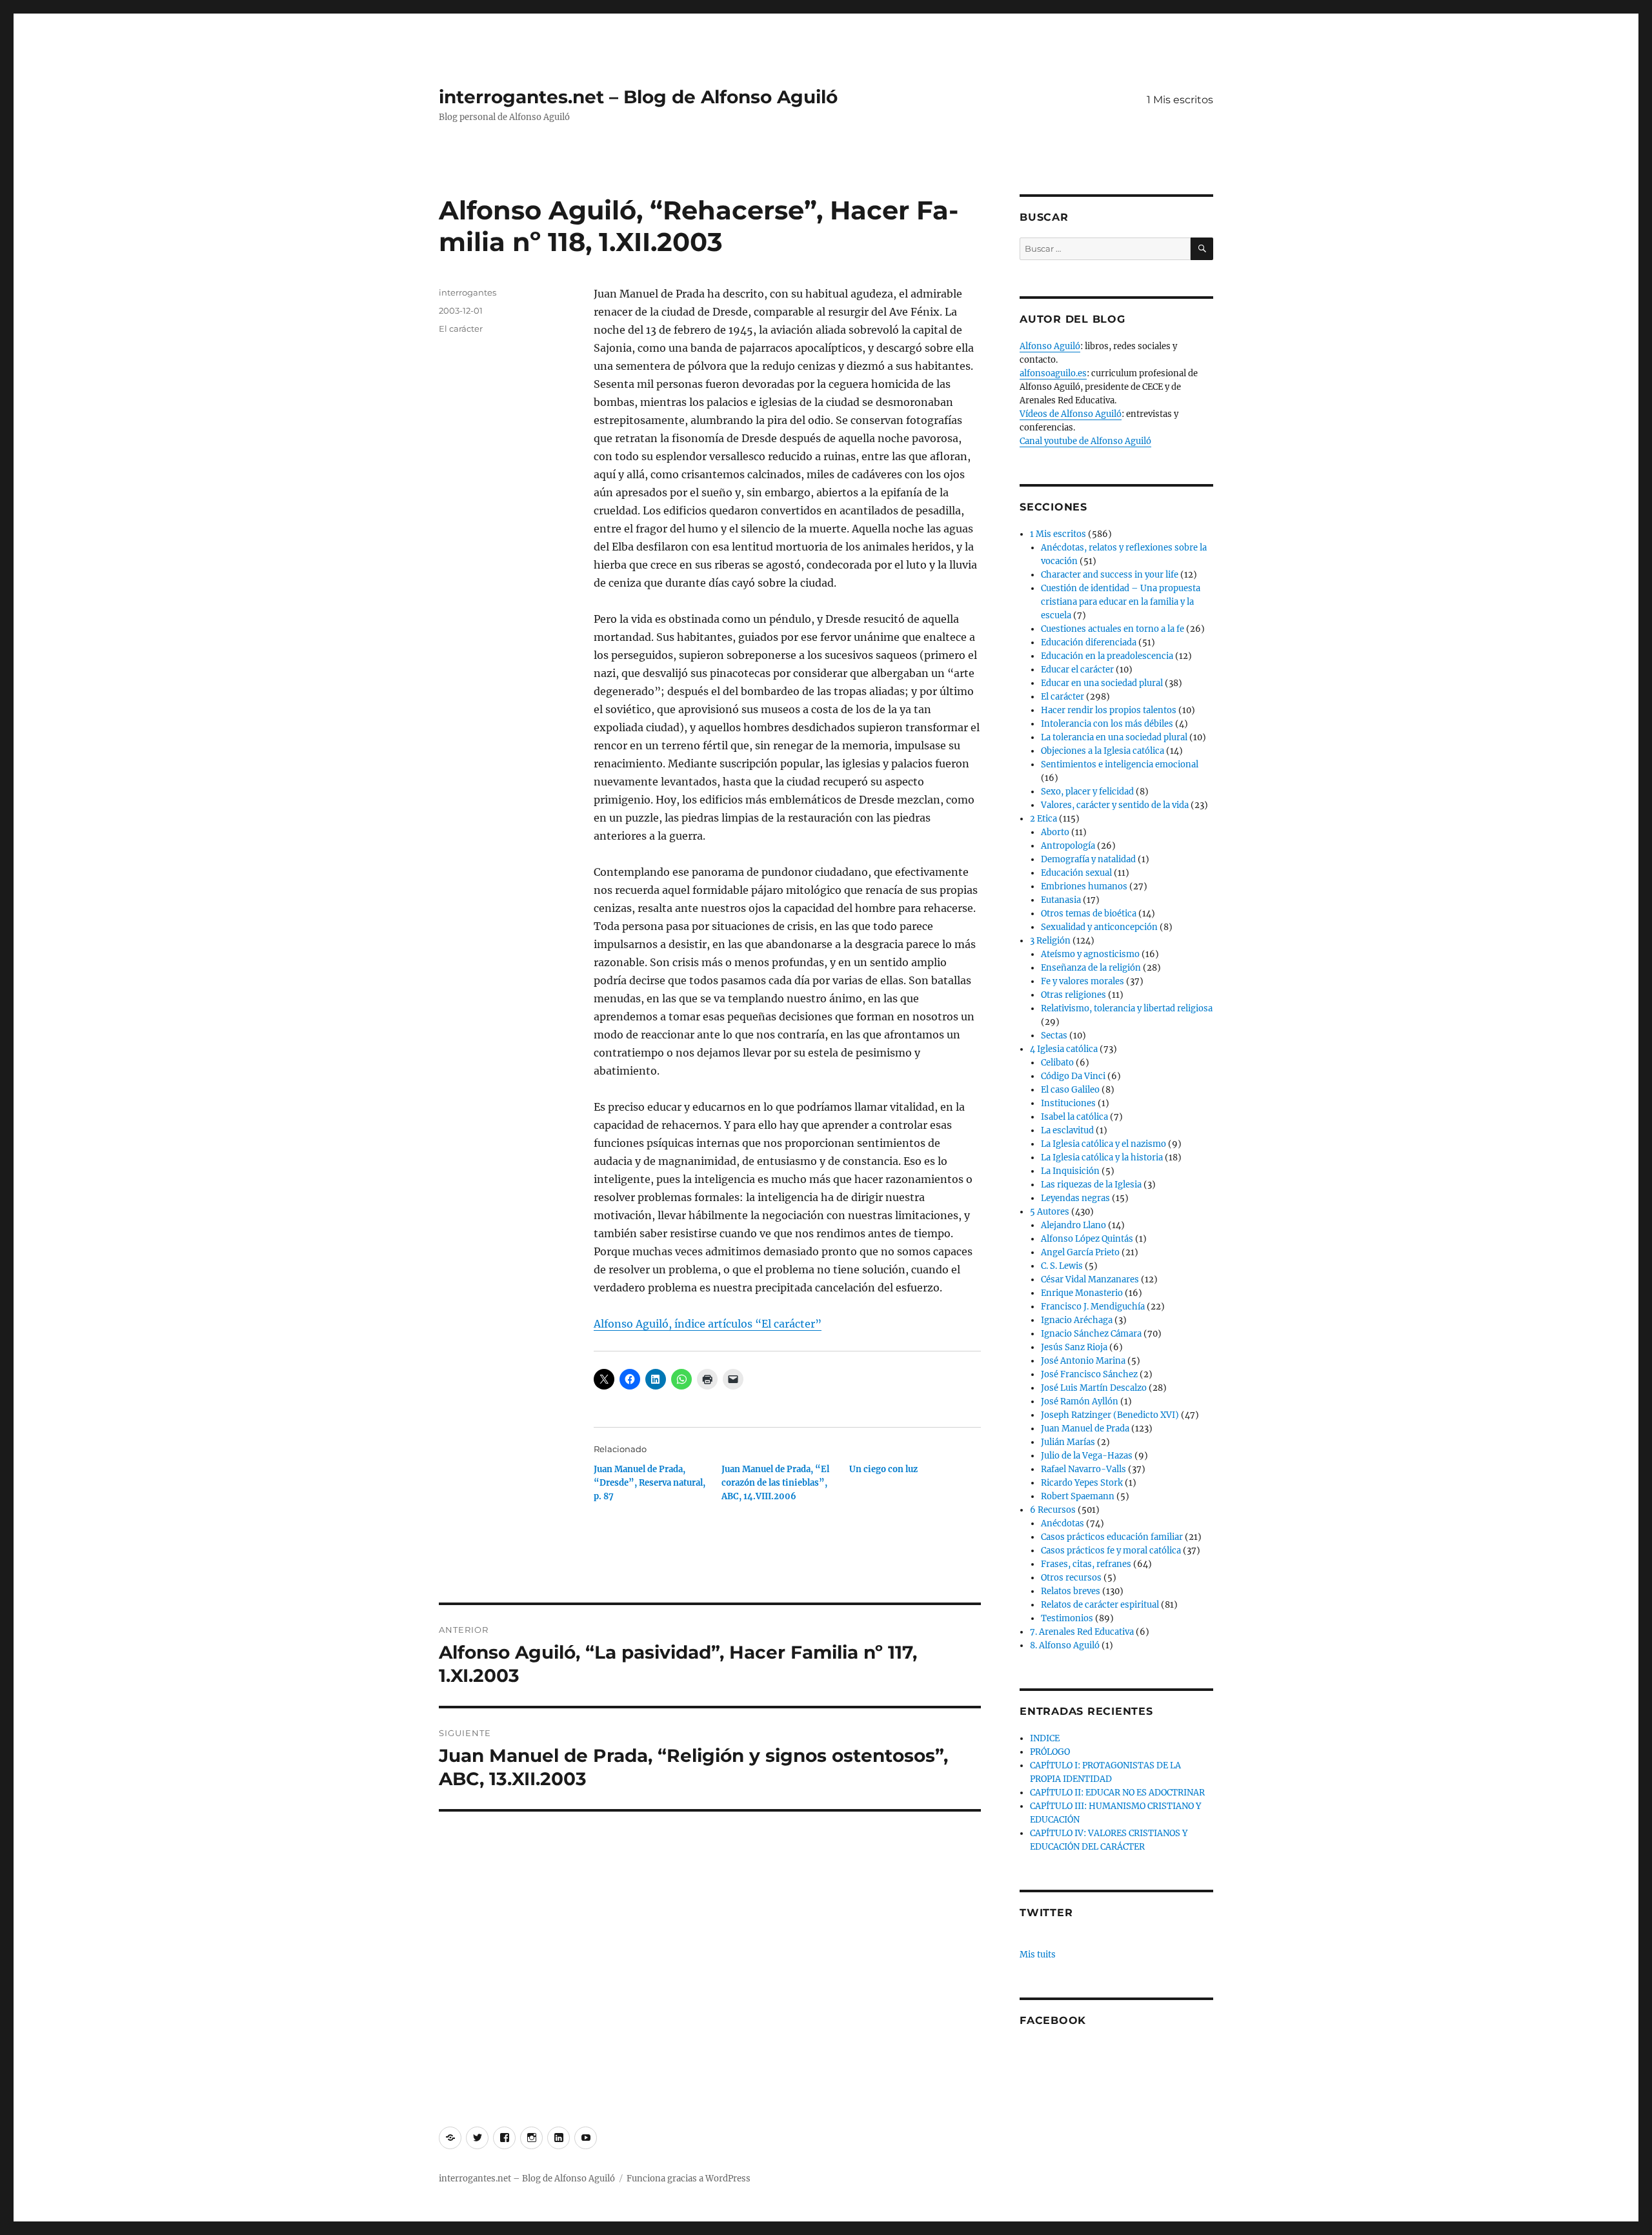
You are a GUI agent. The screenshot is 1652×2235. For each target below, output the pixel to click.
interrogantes (468, 292)
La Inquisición (1070, 1171)
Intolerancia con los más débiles (1107, 724)
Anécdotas (1063, 1523)
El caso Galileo (1070, 1090)
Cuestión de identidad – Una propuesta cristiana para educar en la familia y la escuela (1121, 602)
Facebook (1053, 2020)
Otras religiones (1073, 995)
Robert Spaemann (1078, 1496)
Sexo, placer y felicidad (1087, 792)
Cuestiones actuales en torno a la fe (1113, 629)
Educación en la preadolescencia (1107, 656)
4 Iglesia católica (1064, 1049)
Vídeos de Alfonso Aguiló (1071, 414)
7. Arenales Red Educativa (1082, 1632)
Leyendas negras (1075, 1198)
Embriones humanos (1084, 886)
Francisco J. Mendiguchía (1093, 1307)
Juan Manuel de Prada (1085, 1429)
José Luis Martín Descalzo (1094, 1388)
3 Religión (1050, 941)
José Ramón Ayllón (1080, 1401)
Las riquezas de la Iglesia (1091, 1185)
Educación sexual (1076, 873)
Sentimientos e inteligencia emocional (1120, 764)
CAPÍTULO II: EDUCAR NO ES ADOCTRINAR (1117, 1793)
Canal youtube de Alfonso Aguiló (1085, 441)
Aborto (1055, 832)
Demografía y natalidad (1088, 859)
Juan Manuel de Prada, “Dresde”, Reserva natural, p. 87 (650, 1483)
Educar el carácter (1077, 670)
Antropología (1068, 846)
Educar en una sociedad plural (1102, 683)
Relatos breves (1071, 1591)
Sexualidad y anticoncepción (1099, 927)
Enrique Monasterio (1082, 1293)
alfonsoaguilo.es (1053, 373)
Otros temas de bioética (1089, 914)
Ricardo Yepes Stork (1082, 1483)
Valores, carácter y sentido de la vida (1115, 805)
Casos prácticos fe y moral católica (1111, 1551)
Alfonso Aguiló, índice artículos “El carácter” (708, 1324)
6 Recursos (1053, 1510)
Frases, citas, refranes (1086, 1564)
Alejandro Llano (1073, 1225)
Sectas (1054, 1036)
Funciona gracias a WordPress (689, 2179)
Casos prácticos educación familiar (1112, 1537)
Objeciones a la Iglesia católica (1103, 751)
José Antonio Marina (1083, 1361)
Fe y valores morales (1083, 981)
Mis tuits (1038, 1955)
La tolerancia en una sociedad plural (1114, 737)
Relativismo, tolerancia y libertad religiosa (1127, 1008)
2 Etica (1043, 819)
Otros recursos (1071, 1578)
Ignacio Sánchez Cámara (1091, 1334)
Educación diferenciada (1089, 642)
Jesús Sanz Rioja (1074, 1347)
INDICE (1045, 1738)
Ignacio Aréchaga (1077, 1320)
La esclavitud (1067, 1130)
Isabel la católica (1074, 1117)
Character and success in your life (1110, 575)
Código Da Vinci (1073, 1076)
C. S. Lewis (1062, 1266)
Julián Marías (1068, 1442)
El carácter (461, 329)
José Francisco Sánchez (1089, 1374)
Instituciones (1068, 1103)
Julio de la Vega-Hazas (1087, 1456)
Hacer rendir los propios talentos (1109, 710)
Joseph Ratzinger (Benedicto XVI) (1110, 1415)
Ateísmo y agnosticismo (1090, 954)
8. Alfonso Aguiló (1065, 1645)
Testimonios (1067, 1618)
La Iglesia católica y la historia (1102, 1158)
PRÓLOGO (1050, 1752)
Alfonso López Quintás (1087, 1239)
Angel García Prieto (1080, 1252)
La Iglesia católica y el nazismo (1103, 1144)
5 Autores (1050, 1212)
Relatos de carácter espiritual (1100, 1605)
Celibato (1057, 1063)
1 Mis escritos (1180, 100)
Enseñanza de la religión (1091, 968)
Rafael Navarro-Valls (1083, 1469)
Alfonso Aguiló (1050, 346)
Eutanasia (1061, 900)
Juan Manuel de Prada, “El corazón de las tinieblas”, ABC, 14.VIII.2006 (775, 1483)
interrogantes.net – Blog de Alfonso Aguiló (638, 97)
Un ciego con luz (883, 1469)
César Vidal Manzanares (1090, 1279)
